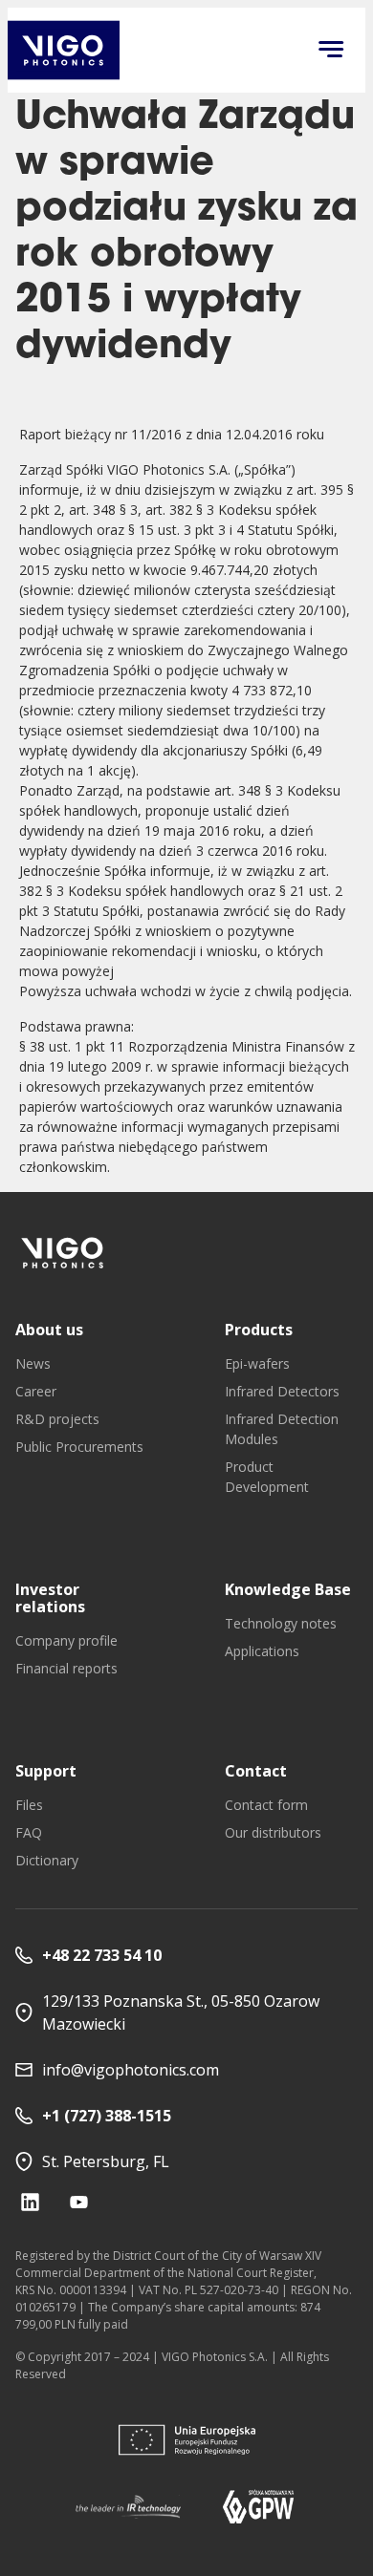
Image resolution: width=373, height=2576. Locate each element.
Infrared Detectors (282, 1391)
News (33, 1363)
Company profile (66, 1640)
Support (46, 1771)
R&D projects (57, 1419)
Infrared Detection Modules (282, 1429)
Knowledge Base (288, 1589)
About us (49, 1330)
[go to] (63, 1253)
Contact (256, 1771)
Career (36, 1391)
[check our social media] (30, 2202)
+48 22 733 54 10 (102, 1955)
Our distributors (273, 1832)
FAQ (29, 1832)
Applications (262, 1651)
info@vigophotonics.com (131, 2070)
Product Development (267, 1477)
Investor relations (50, 1598)
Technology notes (281, 1623)
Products (259, 1330)
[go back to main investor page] (64, 50)
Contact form (266, 1805)
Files (29, 1805)
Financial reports (66, 1668)
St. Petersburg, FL (106, 2161)
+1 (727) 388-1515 (107, 2116)
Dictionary (47, 1860)
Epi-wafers (257, 1363)
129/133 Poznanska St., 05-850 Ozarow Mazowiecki (181, 2012)
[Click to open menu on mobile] (331, 51)
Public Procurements (79, 1447)
